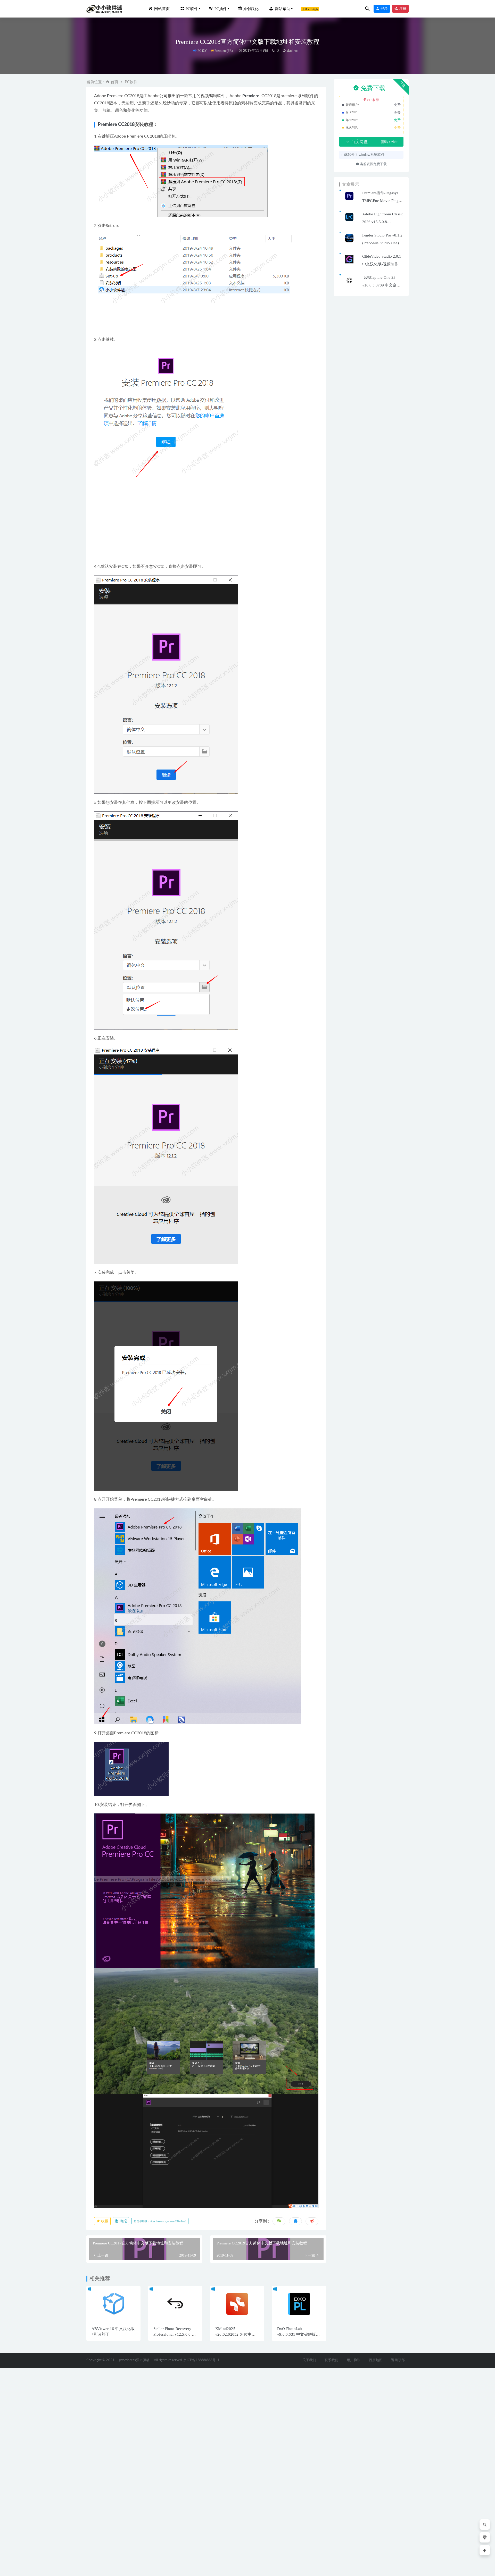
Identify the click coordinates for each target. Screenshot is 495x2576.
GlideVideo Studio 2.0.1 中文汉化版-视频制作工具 (382, 264)
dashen (292, 51)
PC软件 (203, 51)
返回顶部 (398, 2360)
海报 (123, 2221)
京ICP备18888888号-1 (201, 2360)
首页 (114, 82)
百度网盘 (359, 142)
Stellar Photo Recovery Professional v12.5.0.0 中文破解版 (175, 2334)
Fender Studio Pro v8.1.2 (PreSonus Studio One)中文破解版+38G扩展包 (382, 243)
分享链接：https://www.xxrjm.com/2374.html (161, 2221)
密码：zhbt (389, 142)
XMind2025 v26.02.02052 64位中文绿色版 (236, 2334)
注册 (402, 9)
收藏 (104, 2221)
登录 (384, 9)
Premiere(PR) (224, 51)
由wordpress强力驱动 (133, 2360)
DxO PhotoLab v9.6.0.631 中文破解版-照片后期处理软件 (297, 2334)
